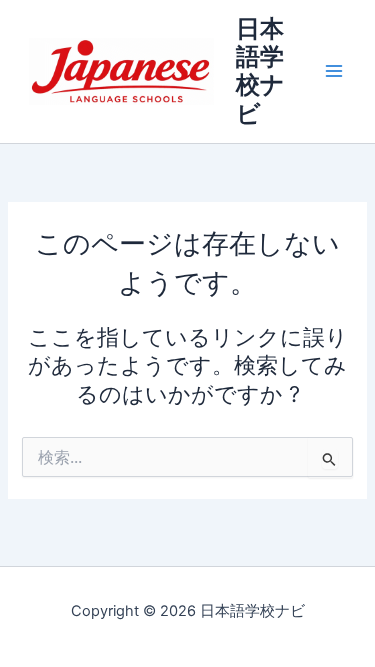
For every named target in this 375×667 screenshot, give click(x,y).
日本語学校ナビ (260, 71)
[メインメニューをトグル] (334, 72)
